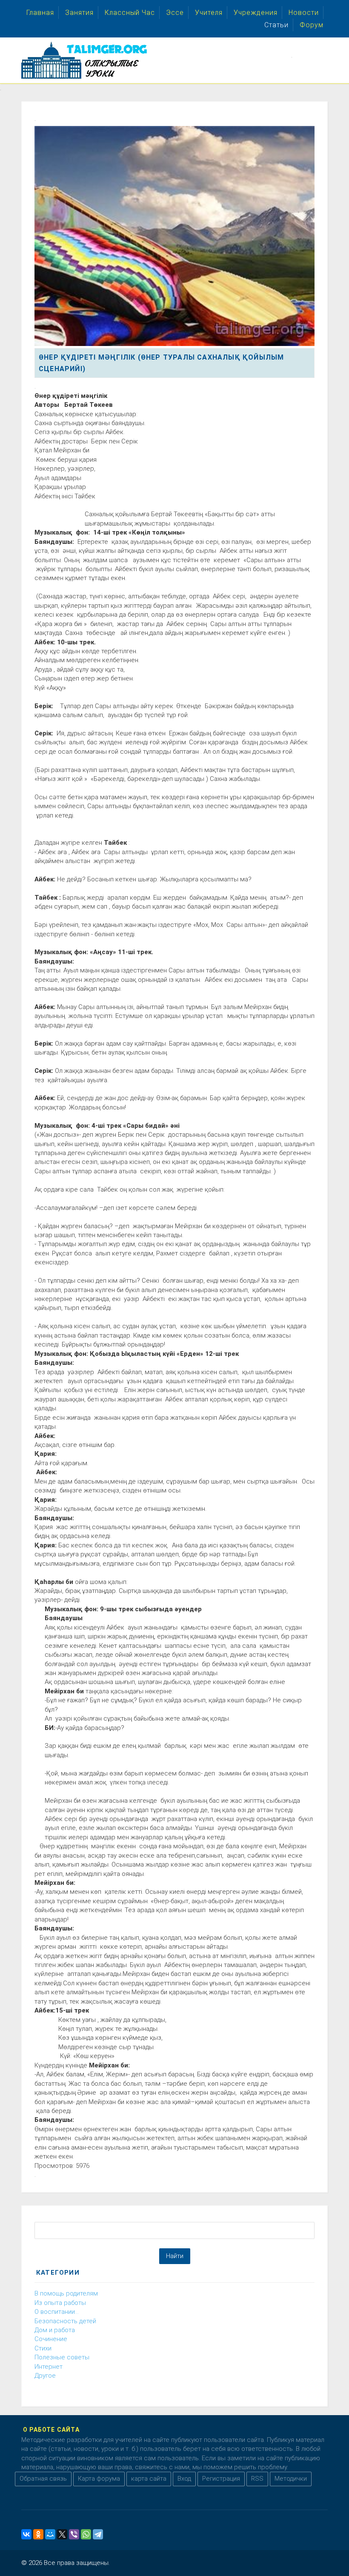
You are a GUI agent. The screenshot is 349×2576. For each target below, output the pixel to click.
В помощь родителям (66, 2293)
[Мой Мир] (50, 2534)
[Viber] (74, 2534)
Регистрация (221, 2479)
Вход (184, 2479)
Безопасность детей (65, 2321)
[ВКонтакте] (26, 2534)
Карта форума (99, 2479)
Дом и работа (55, 2330)
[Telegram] (98, 2534)
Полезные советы (62, 2357)
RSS (257, 2479)
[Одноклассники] (38, 2534)
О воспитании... (57, 2312)
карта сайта (149, 2479)
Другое (45, 2376)
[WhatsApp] (86, 2534)
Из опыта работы (60, 2303)
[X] (62, 2534)
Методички (291, 2479)
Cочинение (51, 2339)
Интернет (49, 2367)
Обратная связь (43, 2479)
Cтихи (43, 2348)
